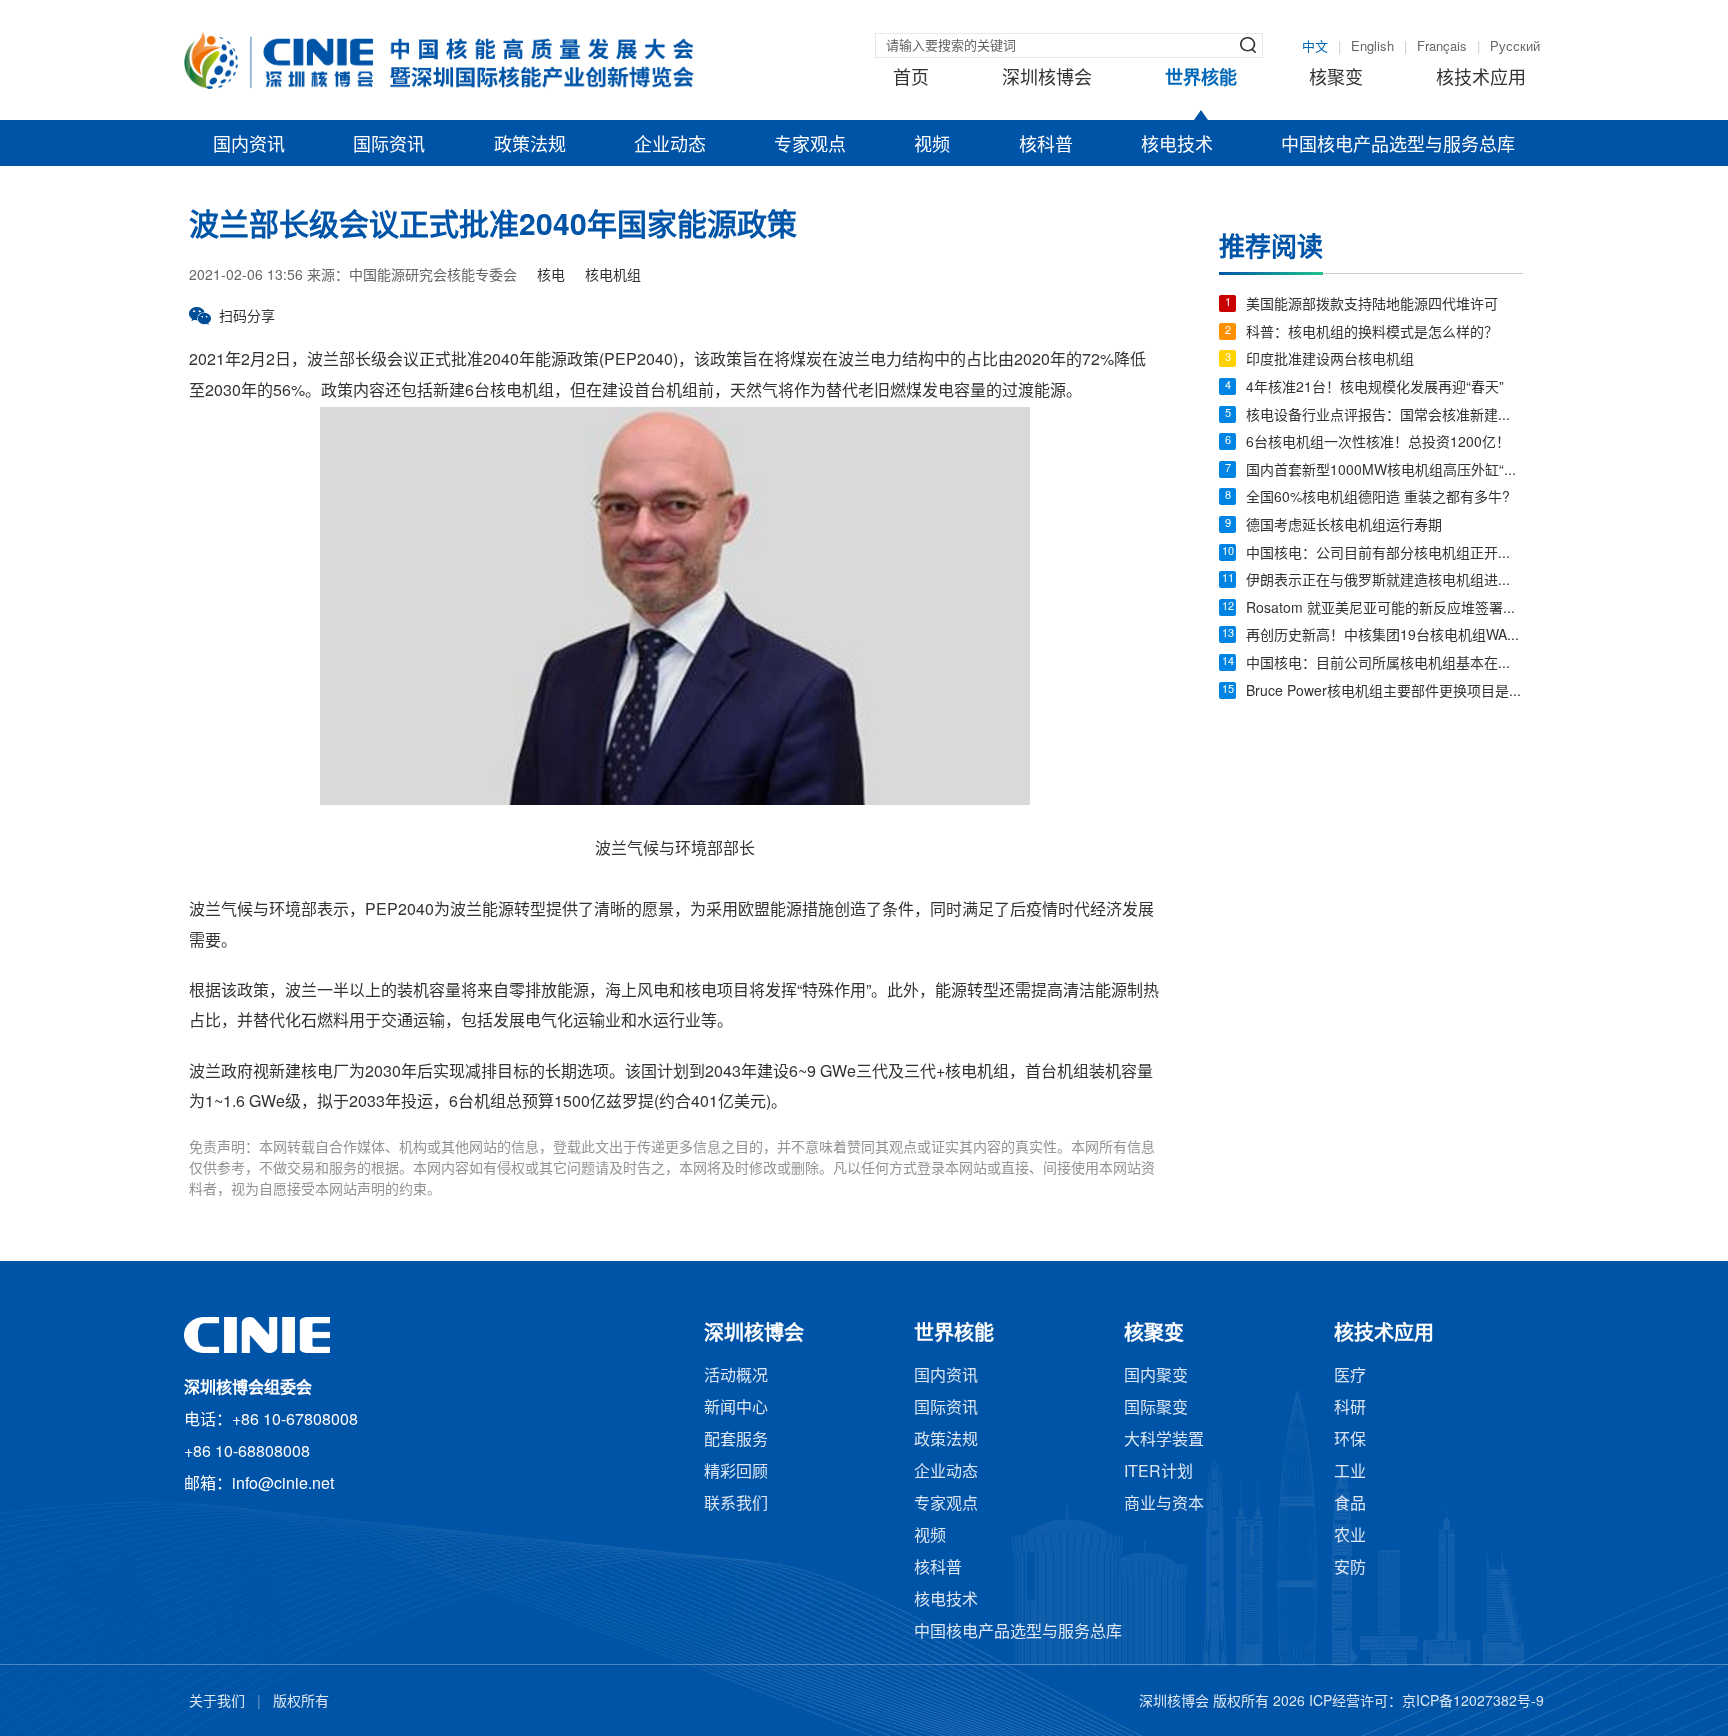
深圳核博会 (1047, 79)
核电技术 (1177, 146)
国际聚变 (1156, 1408)
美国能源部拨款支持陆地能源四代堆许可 (1372, 305)
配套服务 (736, 1440)
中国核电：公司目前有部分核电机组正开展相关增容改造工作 (1384, 554)
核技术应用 (1481, 79)
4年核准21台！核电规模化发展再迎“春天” (1375, 388)
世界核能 (1201, 79)
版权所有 (301, 1702)
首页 (911, 79)
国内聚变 (1156, 1376)
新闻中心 (736, 1408)
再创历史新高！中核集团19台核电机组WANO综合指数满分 (1384, 636)
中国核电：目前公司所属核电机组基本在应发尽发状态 (1384, 664)
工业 (1350, 1472)
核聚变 (1336, 79)
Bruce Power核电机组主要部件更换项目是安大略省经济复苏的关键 (1384, 692)
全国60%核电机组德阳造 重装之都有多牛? (1378, 498)
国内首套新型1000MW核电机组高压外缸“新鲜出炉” (1384, 471)
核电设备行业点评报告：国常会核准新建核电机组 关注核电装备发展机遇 (1384, 416)
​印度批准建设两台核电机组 (1330, 360)
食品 (1350, 1504)
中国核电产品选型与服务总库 (1398, 146)
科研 (1350, 1408)
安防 (1350, 1568)
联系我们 (736, 1504)
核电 (551, 276)
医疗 (1350, 1376)
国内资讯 (249, 146)
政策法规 (530, 146)
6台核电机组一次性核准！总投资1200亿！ (1378, 443)
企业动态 (670, 146)
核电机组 (613, 276)
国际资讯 (389, 146)
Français (1442, 47)
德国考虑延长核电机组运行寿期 (1344, 526)
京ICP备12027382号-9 (1473, 1702)
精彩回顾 (736, 1472)
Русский (1515, 47)
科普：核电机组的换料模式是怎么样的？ (1372, 333)
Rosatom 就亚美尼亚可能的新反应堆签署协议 (1384, 609)
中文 (1315, 47)
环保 (1350, 1440)
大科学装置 (1164, 1440)
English (1372, 47)
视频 (932, 146)
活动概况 (736, 1376)
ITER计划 (1158, 1472)
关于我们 (217, 1702)
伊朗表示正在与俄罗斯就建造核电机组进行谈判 (1384, 581)
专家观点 (810, 146)
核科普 (1046, 146)
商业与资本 (1164, 1504)
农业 (1350, 1536)
